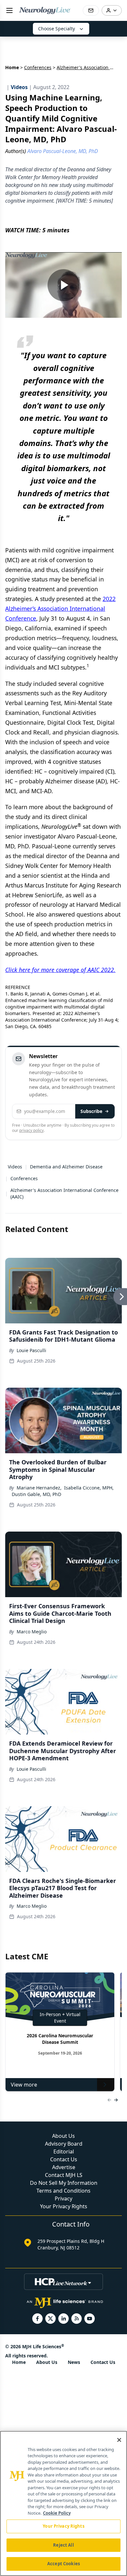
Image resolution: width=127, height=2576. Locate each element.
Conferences (38, 67)
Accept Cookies (63, 2564)
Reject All (63, 2545)
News (74, 2362)
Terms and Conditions (63, 2191)
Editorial (64, 2152)
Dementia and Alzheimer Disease (66, 1167)
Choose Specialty (56, 29)
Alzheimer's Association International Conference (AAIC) (64, 1193)
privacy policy (31, 1130)
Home (12, 67)
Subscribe (91, 1111)
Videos (15, 1167)
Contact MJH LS (64, 2175)
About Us (63, 2136)
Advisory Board (64, 2144)
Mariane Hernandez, (39, 1488)
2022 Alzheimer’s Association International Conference (60, 609)
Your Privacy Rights (64, 2206)
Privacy (63, 2198)
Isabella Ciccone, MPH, (89, 1488)
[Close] (119, 2440)
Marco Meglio (32, 1632)
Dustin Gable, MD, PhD (36, 1494)
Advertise (64, 2167)
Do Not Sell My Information (64, 2183)
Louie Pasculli (31, 1350)
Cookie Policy (57, 2513)
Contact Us (64, 2159)
